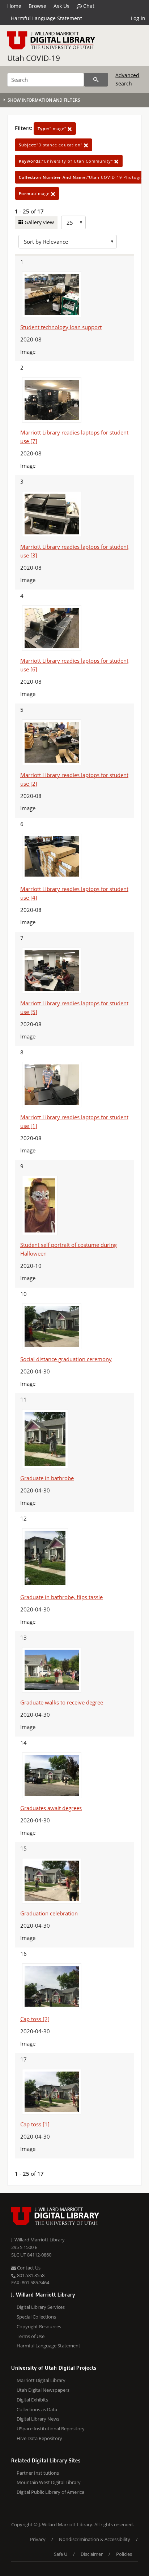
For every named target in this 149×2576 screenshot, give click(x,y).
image (35, 193)
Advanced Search (127, 79)
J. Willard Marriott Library (38, 2240)
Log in (138, 18)
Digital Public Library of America (50, 2492)
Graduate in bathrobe (47, 1478)
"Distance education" (51, 145)
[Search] (96, 80)
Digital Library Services (41, 2307)
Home (14, 6)
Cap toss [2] (35, 2019)
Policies (124, 2554)
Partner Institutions (38, 2473)
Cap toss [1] (35, 2124)
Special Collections (36, 2317)
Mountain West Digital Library (49, 2482)
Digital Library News (38, 2419)
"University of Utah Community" (67, 161)
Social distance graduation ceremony (66, 1359)
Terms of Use (31, 2336)
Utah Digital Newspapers (43, 2390)
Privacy (38, 2539)
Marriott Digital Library (41, 2380)
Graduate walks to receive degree (62, 1702)
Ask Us (61, 6)
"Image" (53, 129)
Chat (88, 6)
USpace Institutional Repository (51, 2429)
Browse (37, 6)
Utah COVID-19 (34, 58)
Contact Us (28, 2268)
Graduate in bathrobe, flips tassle (61, 1597)
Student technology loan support (61, 327)
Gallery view (39, 222)
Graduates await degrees (51, 1808)
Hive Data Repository (39, 2438)
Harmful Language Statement (46, 18)
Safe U (61, 2554)
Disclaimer (92, 2554)
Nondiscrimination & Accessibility (95, 2539)
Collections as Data (37, 2409)
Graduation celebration (49, 1913)
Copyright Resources (39, 2326)
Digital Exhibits (32, 2400)
